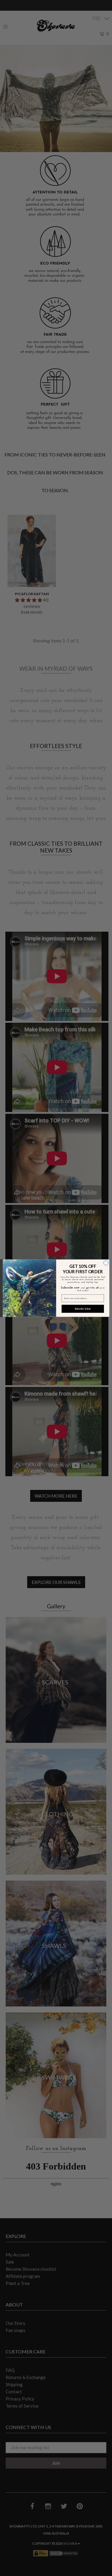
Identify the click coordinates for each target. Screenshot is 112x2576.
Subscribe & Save (82, 1308)
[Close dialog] (106, 1263)
